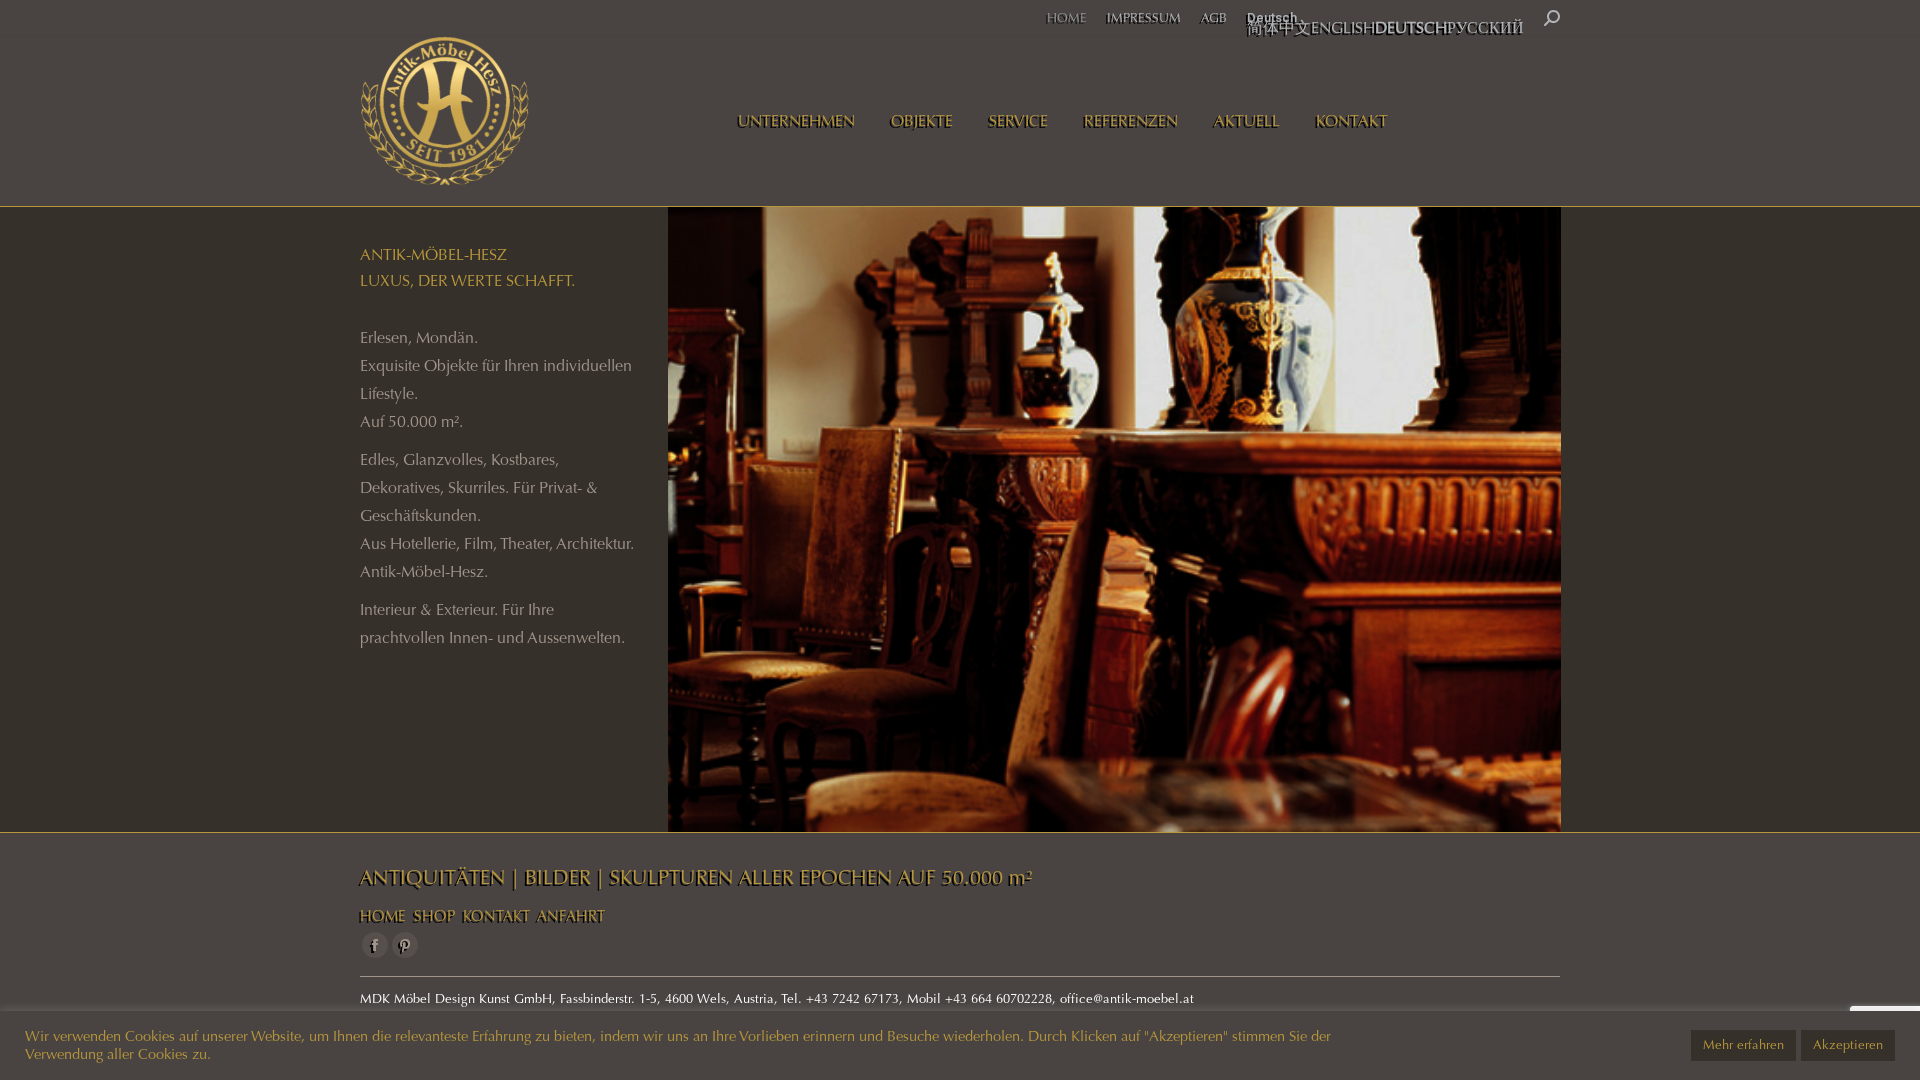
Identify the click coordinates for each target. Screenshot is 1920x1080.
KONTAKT (496, 916)
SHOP (434, 916)
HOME (383, 916)
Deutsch (1272, 17)
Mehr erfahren (1743, 1045)
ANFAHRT (571, 916)
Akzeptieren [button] (1848, 1045)
